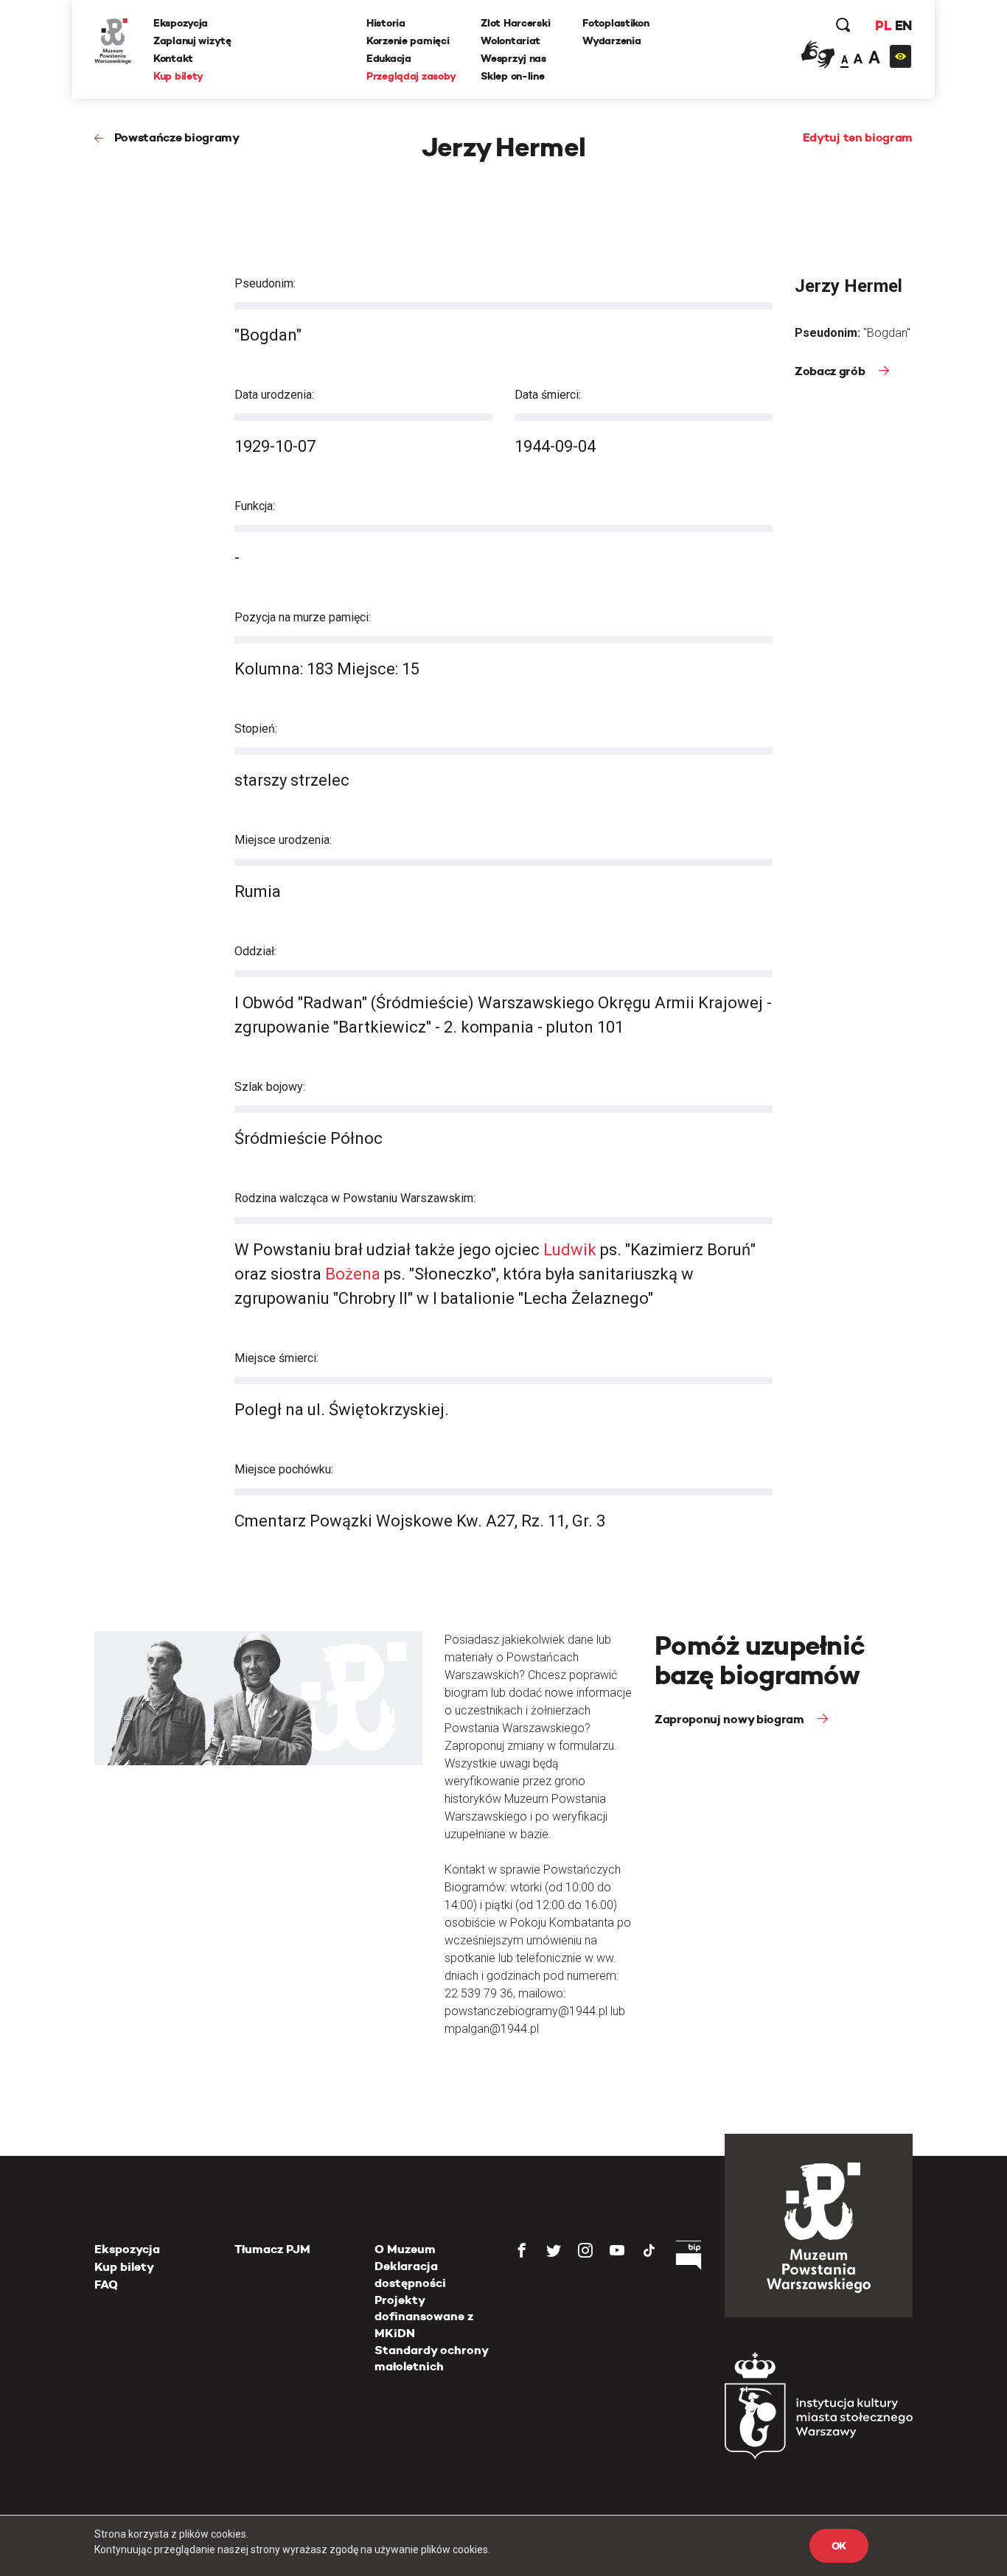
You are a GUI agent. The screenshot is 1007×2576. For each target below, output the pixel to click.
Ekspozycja (181, 23)
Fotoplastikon (616, 23)
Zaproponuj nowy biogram (731, 1719)
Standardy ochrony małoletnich (431, 2358)
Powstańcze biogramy (177, 137)
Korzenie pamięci (408, 41)
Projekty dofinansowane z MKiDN (424, 2317)
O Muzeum (405, 2249)
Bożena (353, 1274)
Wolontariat (511, 41)
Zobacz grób (831, 371)
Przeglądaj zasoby (411, 76)
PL (883, 25)
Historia (386, 23)
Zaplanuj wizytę (192, 41)
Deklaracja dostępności (410, 2274)
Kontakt (173, 58)
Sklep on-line (512, 76)
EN (903, 25)
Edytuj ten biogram (858, 137)
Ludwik (570, 1250)
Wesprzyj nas (513, 58)
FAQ (106, 2284)
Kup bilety (178, 76)
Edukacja (389, 58)
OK (839, 2546)
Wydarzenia (611, 41)
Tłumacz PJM (272, 2249)
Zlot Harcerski (515, 23)
